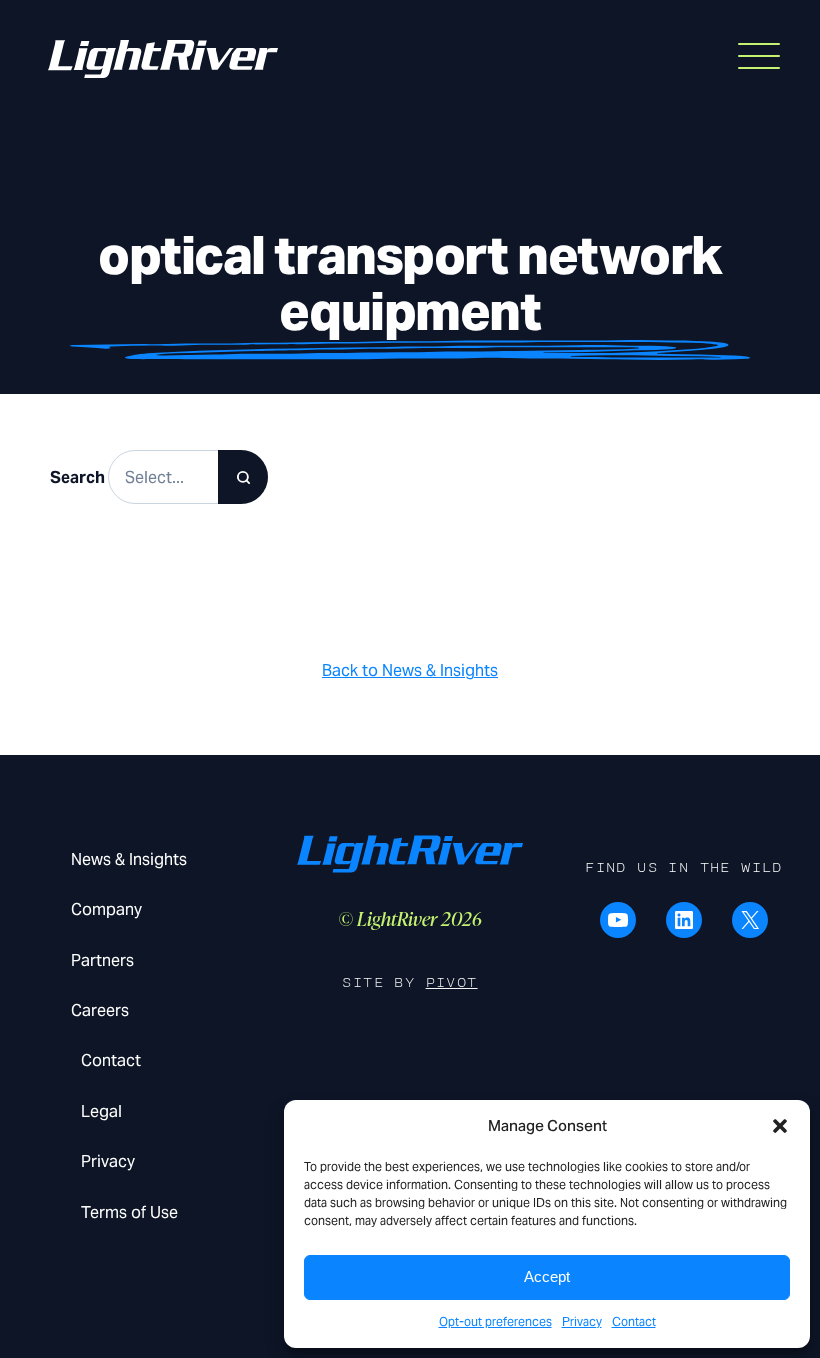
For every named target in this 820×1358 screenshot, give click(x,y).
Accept (547, 1276)
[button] (780, 1126)
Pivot (452, 982)
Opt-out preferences (495, 1321)
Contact (634, 1321)
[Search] (243, 477)
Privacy (582, 1321)
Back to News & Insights (410, 670)
